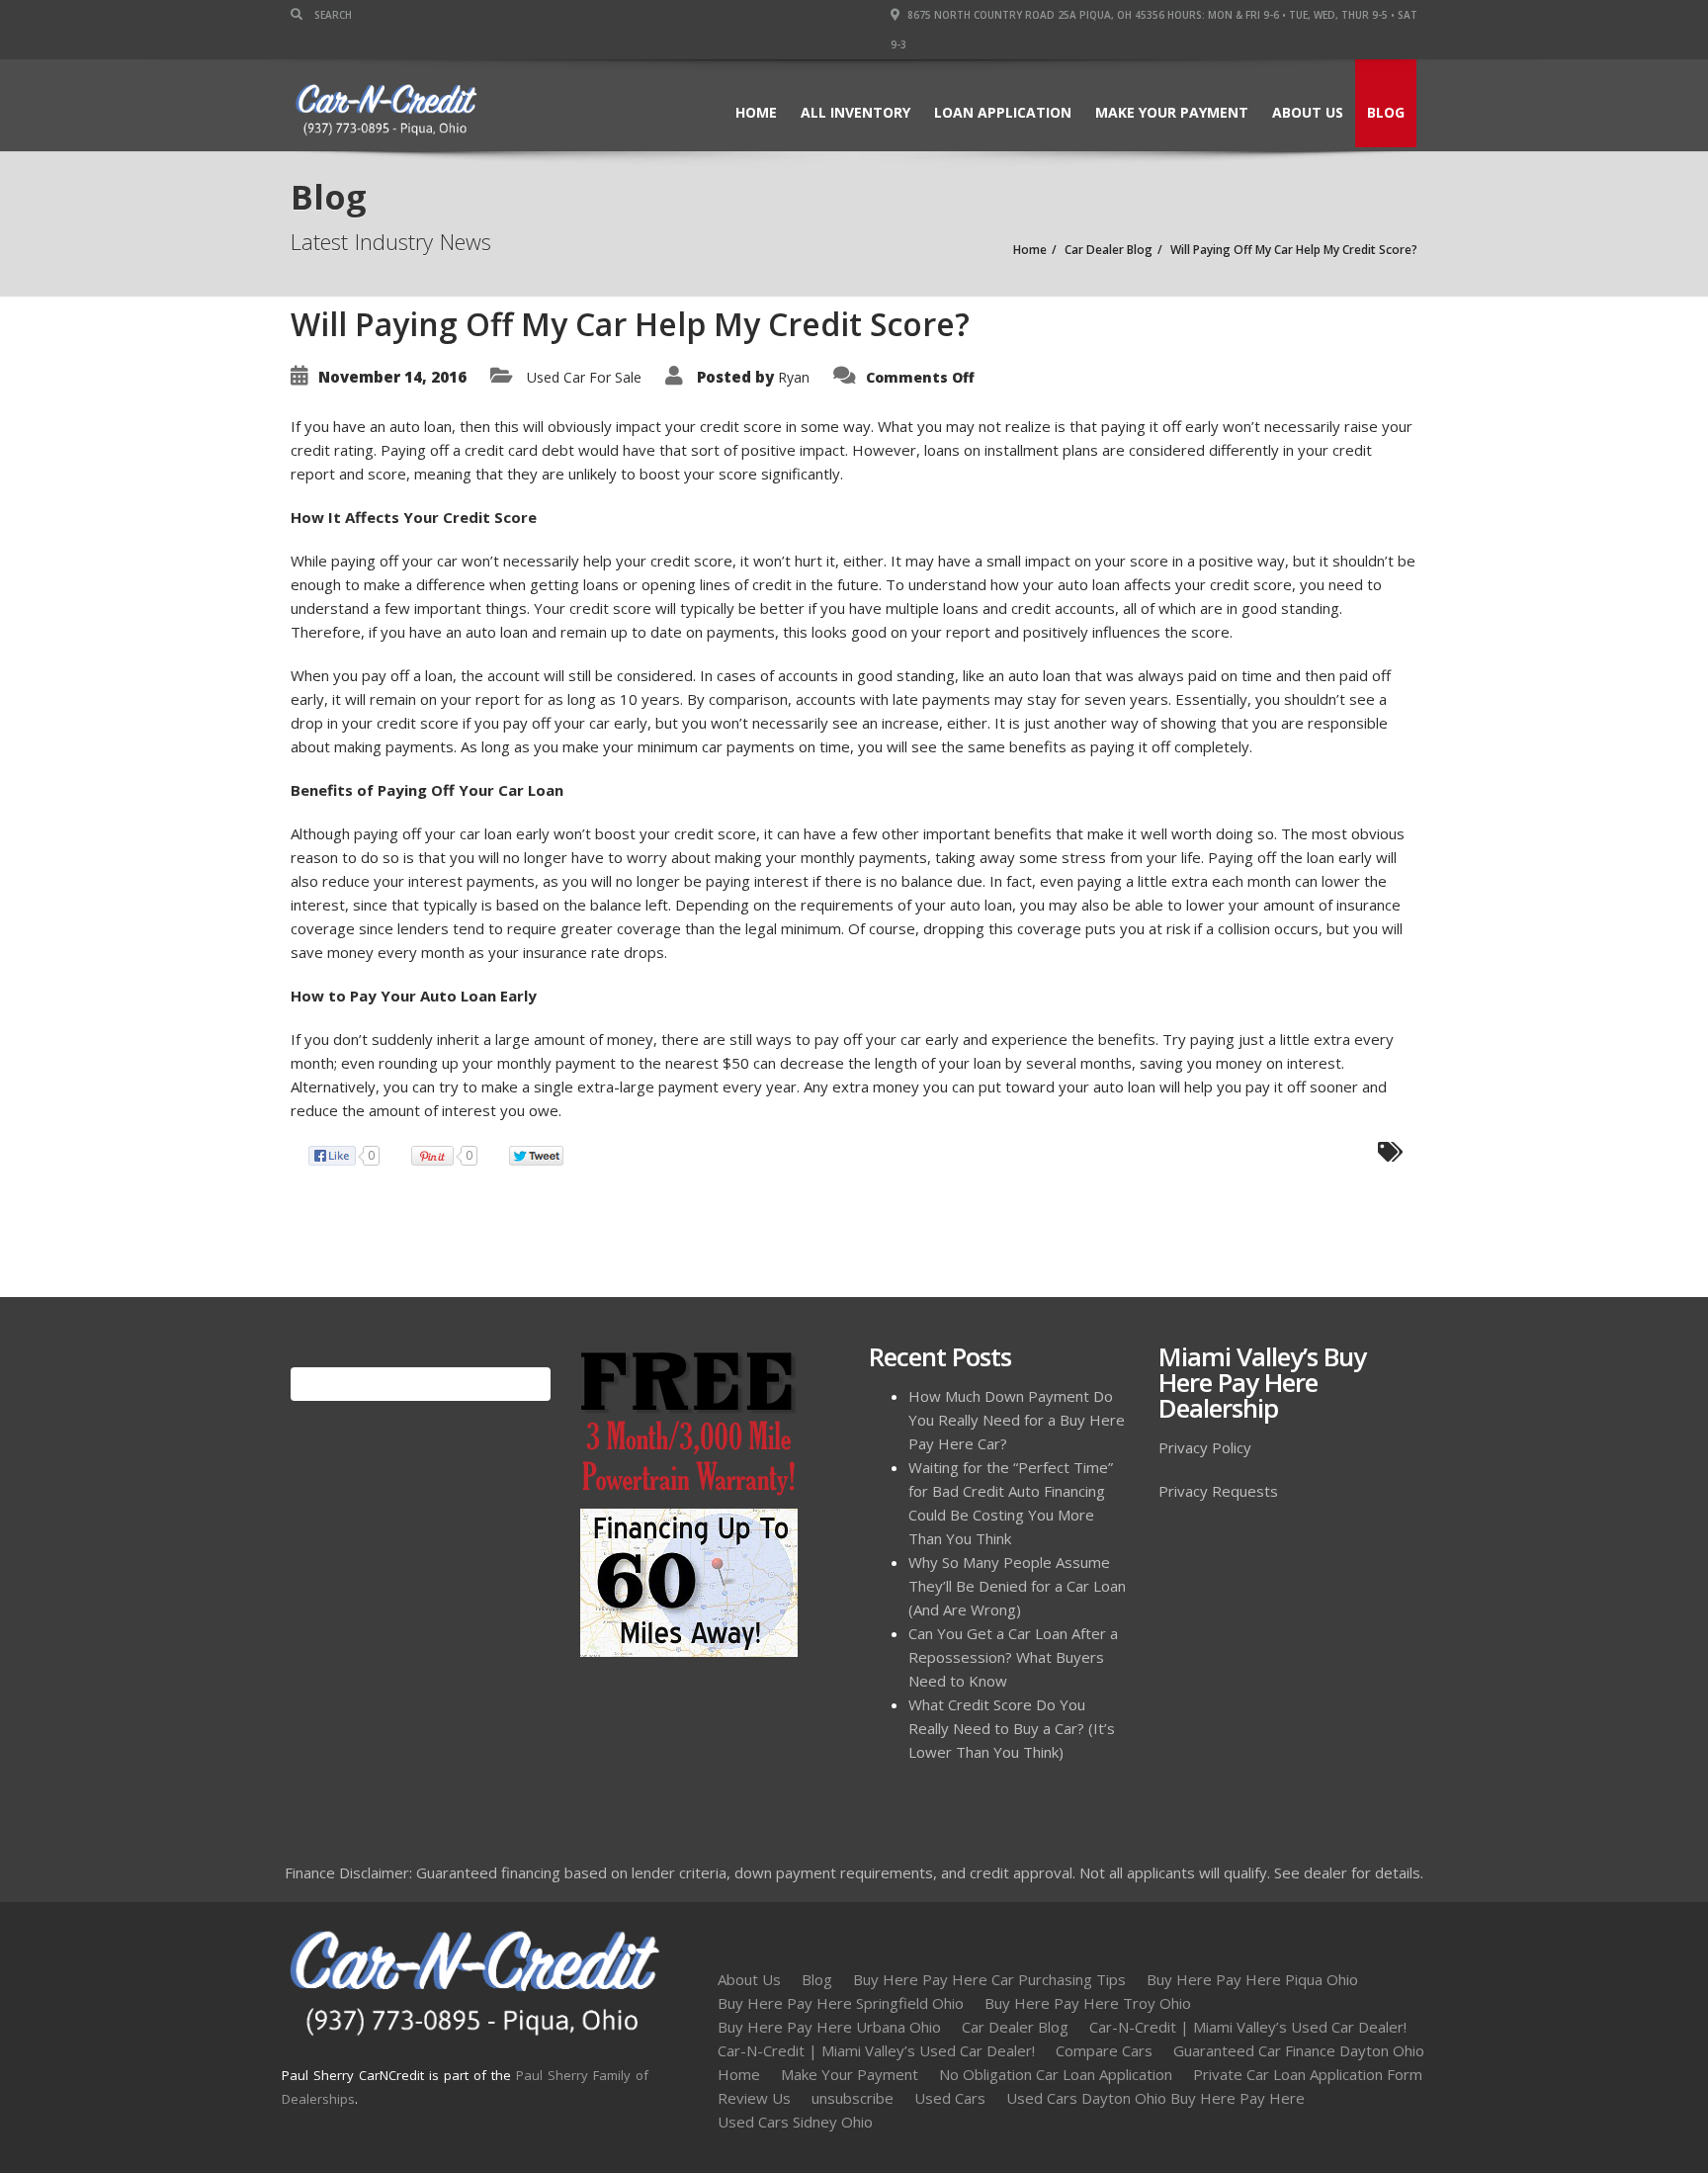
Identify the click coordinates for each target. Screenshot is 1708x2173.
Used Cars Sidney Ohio (795, 2122)
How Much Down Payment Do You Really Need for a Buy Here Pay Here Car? (1017, 1420)
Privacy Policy (1205, 1447)
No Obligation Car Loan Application (1056, 2074)
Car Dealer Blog (1015, 2027)
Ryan (794, 377)
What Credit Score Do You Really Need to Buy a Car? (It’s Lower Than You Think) (1012, 1728)
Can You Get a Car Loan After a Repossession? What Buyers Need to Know (1013, 1657)
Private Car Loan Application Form (1308, 2074)
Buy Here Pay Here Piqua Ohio (1252, 1979)
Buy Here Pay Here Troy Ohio (1088, 2003)
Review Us (754, 2098)
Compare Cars (1104, 2050)
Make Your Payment (1172, 112)
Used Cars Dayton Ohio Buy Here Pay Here (1155, 2098)
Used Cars (950, 2098)
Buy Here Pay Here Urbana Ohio (829, 2027)
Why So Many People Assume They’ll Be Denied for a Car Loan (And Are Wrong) (1017, 1586)
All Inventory (855, 112)
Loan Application (1003, 112)
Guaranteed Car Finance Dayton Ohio (1299, 2050)
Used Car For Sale (584, 377)
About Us (1308, 112)
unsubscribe (853, 2098)
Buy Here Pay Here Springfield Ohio (841, 2003)
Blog (1386, 112)
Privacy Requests (1218, 1491)
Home (756, 112)
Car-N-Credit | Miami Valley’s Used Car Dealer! (1248, 2027)
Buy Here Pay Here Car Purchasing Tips (989, 1979)
